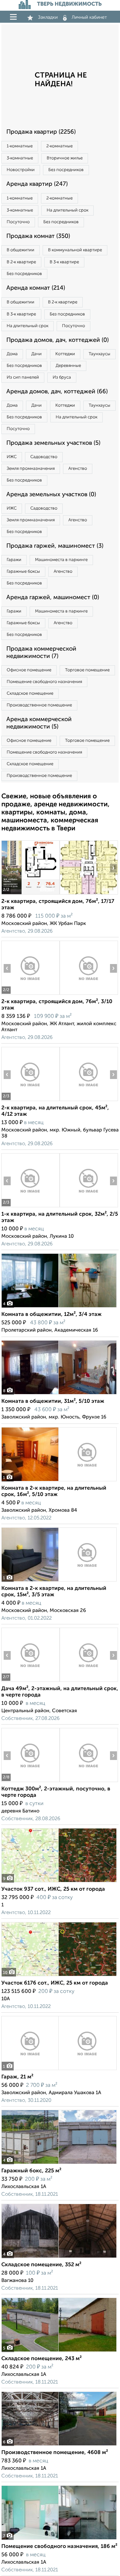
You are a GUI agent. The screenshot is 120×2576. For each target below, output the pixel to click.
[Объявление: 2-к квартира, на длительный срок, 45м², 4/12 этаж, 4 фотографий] (30, 1101)
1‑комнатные (20, 146)
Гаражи (14, 560)
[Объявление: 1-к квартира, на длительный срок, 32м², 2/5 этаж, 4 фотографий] (30, 1207)
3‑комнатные (20, 158)
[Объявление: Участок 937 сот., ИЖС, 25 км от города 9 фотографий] (59, 1882)
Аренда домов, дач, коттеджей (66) (57, 392)
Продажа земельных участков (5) (53, 443)
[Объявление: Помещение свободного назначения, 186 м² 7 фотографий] (59, 2539)
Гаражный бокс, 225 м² (31, 2171)
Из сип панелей (23, 377)
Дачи (36, 354)
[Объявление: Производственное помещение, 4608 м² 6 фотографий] (59, 2446)
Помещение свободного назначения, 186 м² (59, 2547)
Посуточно (18, 222)
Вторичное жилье (65, 158)
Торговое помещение (87, 670)
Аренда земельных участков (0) (51, 495)
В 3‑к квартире (64, 262)
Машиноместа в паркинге (61, 560)
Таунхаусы (99, 354)
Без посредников (66, 170)
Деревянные (68, 366)
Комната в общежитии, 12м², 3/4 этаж (51, 1315)
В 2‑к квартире (21, 262)
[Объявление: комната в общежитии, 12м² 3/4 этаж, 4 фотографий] (59, 1307)
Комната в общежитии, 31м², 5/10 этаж (53, 1401)
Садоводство (44, 457)
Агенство (78, 469)
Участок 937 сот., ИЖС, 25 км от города (53, 1889)
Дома (12, 354)
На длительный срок (67, 210)
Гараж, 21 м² (17, 2077)
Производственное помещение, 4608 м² (55, 2453)
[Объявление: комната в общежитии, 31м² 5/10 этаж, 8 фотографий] (59, 1394)
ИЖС (12, 457)
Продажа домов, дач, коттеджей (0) (57, 340)
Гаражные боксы (23, 572)
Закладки (48, 17)
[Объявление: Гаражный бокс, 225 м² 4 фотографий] (59, 2164)
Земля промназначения (31, 469)
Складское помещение (30, 694)
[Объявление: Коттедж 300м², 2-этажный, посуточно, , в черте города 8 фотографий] (30, 1782)
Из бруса (62, 377)
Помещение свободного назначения (44, 682)
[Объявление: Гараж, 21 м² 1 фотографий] (59, 2070)
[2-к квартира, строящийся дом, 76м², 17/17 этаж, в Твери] (30, 894)
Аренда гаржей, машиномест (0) (53, 597)
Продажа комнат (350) (38, 236)
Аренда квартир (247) (37, 184)
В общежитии (20, 250)
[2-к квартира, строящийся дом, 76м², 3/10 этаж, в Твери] (30, 995)
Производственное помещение (39, 705)
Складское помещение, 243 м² (41, 2359)
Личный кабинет (89, 17)
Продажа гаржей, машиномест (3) (55, 546)
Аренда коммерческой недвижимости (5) (39, 723)
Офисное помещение (29, 670)
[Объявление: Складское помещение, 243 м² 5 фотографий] (59, 2352)
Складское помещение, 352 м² (41, 2265)
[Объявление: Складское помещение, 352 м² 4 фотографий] (59, 2258)
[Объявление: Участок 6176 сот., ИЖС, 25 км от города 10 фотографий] (59, 1976)
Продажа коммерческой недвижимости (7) (41, 653)
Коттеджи (65, 354)
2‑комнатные (59, 146)
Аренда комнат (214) (36, 288)
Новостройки (21, 170)
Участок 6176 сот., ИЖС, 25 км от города (55, 1983)
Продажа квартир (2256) (41, 132)
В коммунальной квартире (75, 250)
